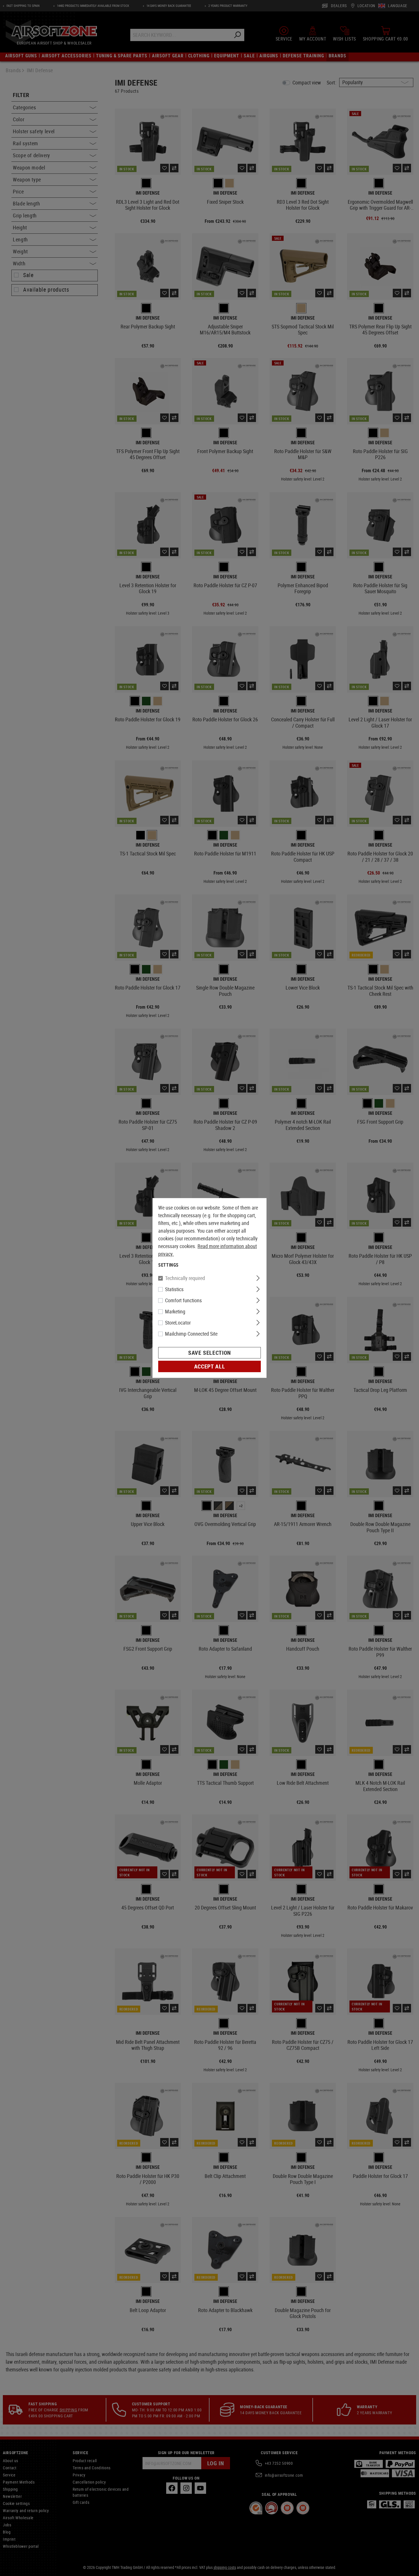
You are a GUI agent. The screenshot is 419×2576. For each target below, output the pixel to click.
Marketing (175, 1311)
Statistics (174, 1289)
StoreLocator (178, 1323)
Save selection (209, 1353)
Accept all (209, 1366)
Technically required (185, 1278)
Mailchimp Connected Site (191, 1334)
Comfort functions (183, 1300)
